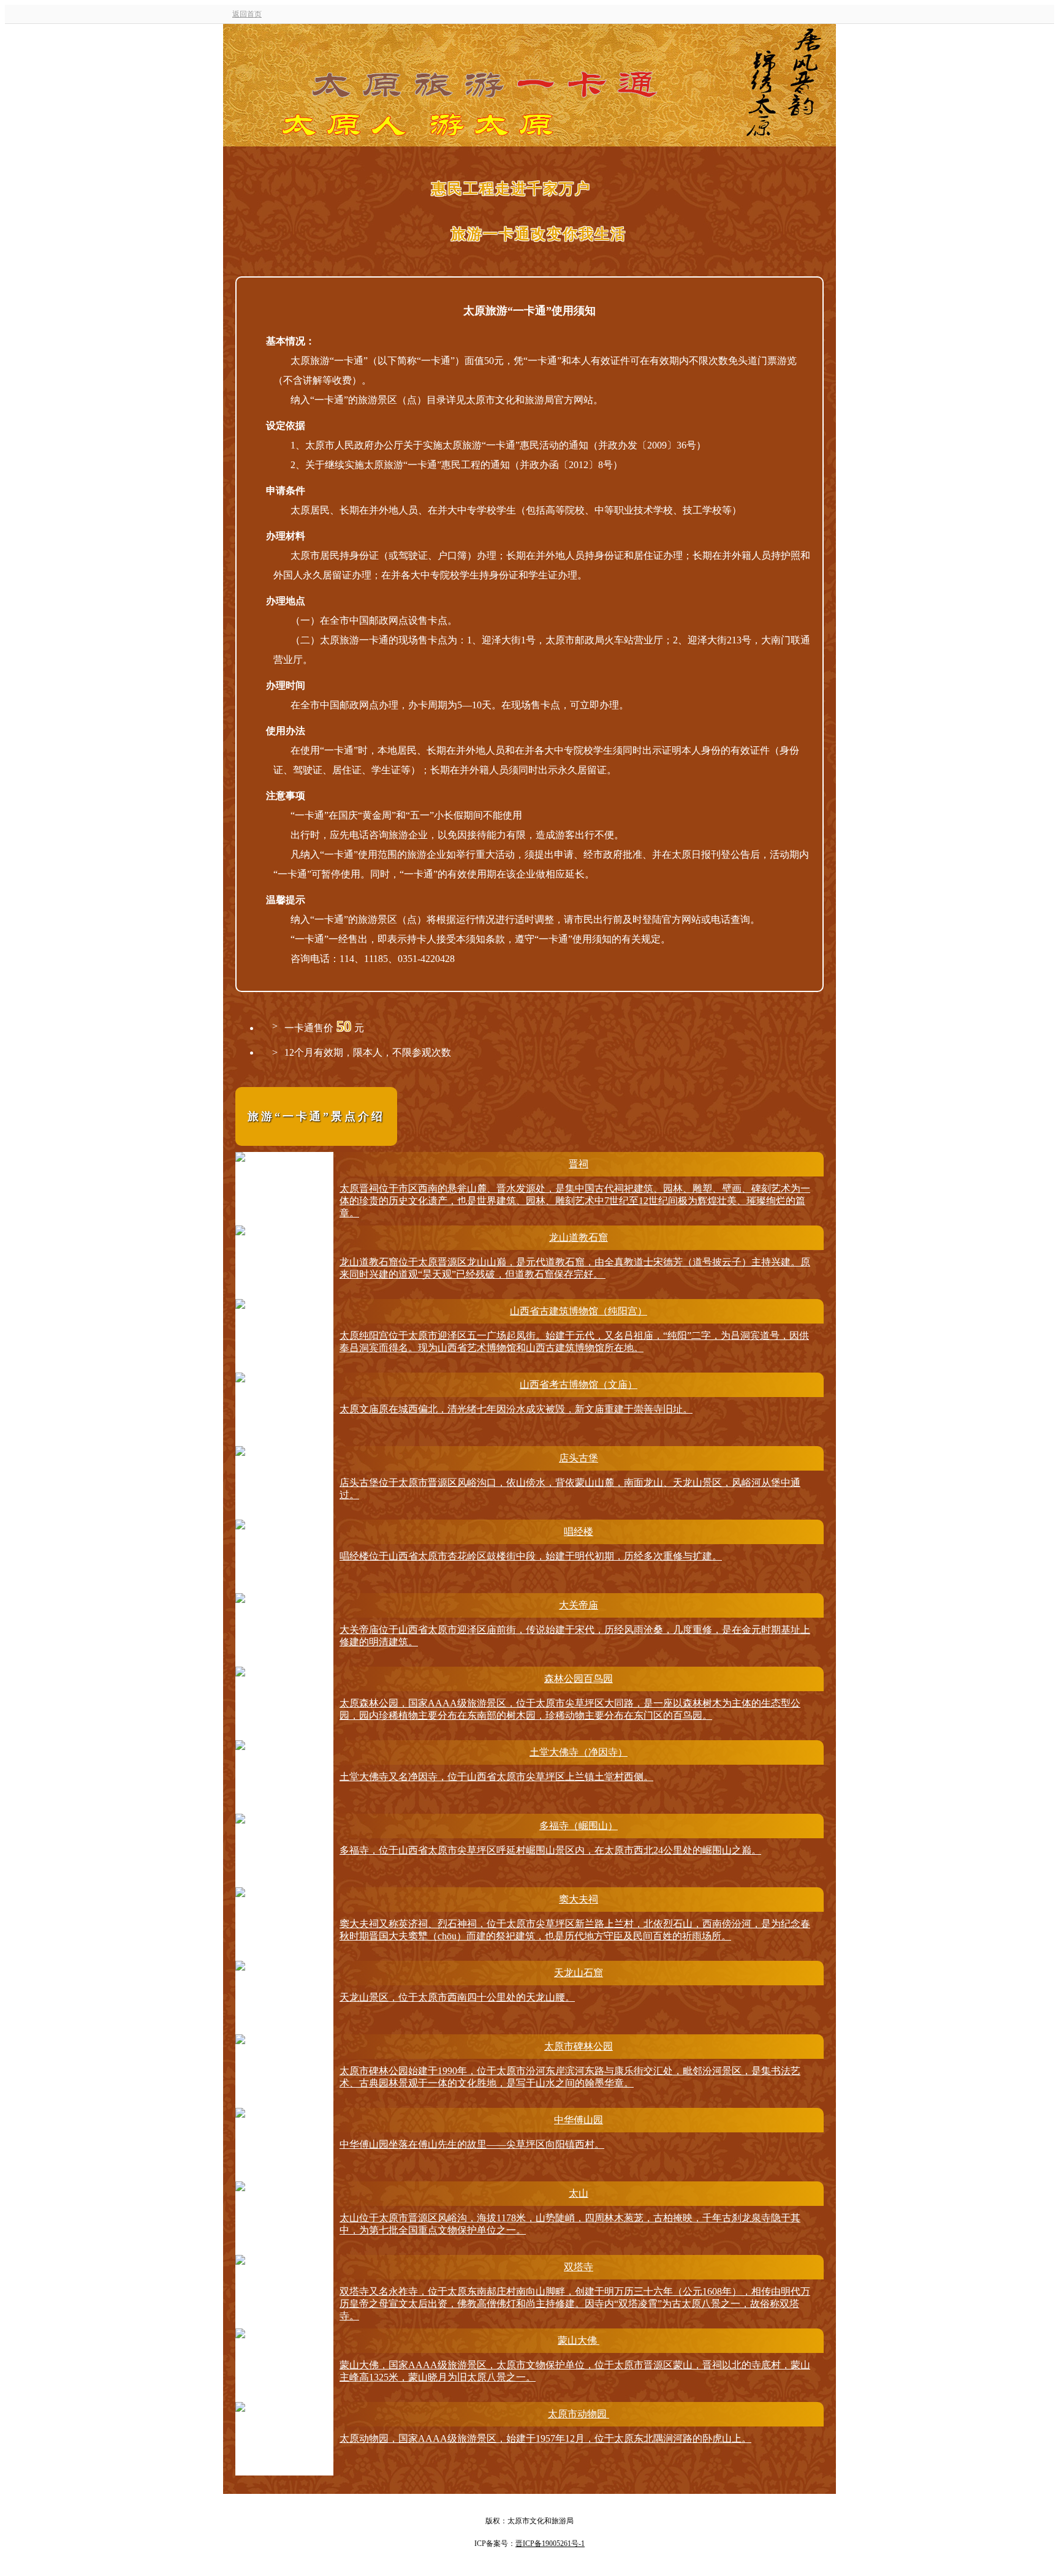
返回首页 (247, 14)
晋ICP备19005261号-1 (550, 2544)
